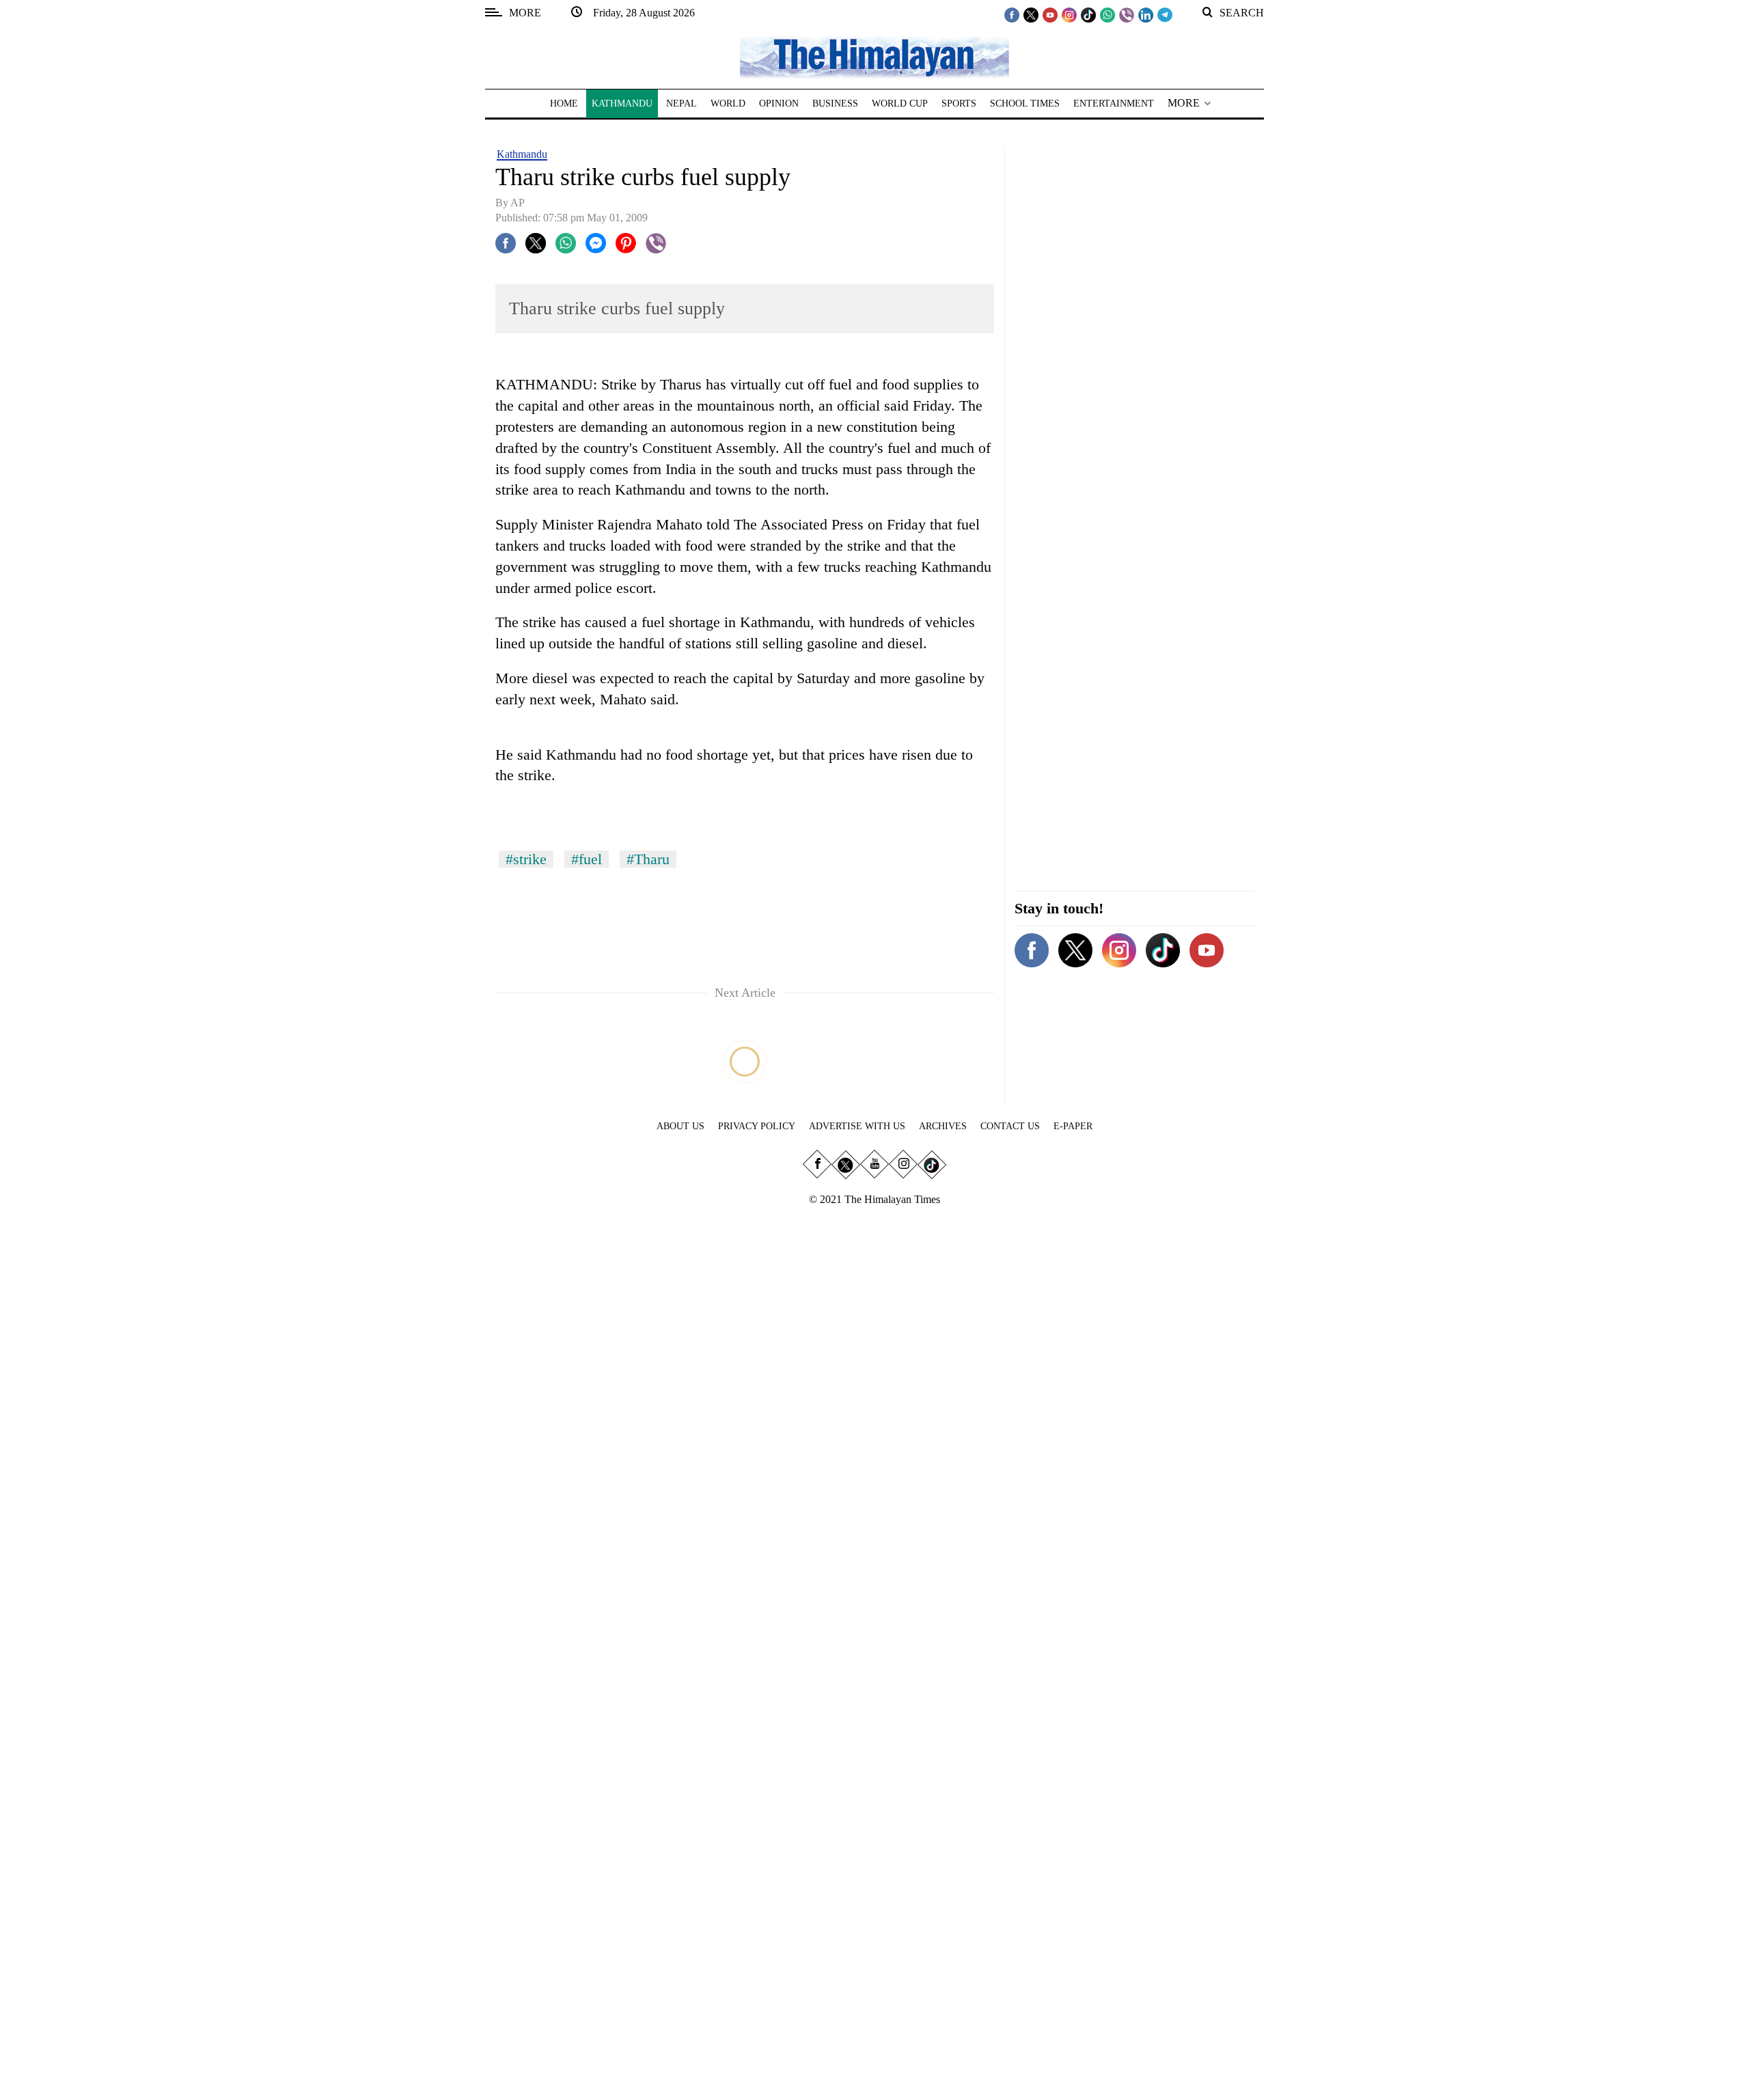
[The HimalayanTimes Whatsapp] (1107, 14)
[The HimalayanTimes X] (1031, 14)
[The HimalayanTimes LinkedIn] (1146, 14)
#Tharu (648, 859)
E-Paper (1073, 1126)
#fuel (587, 859)
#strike (526, 859)
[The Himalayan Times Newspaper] (874, 56)
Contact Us (1010, 1126)
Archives (943, 1126)
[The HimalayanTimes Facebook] (1012, 14)
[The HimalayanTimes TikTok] (1088, 14)
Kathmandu (522, 154)
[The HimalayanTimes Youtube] (1050, 14)
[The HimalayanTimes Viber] (1127, 14)
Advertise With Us (857, 1126)
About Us (680, 1126)
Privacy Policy (757, 1126)
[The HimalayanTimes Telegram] (1165, 14)
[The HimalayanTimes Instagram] (1069, 14)
